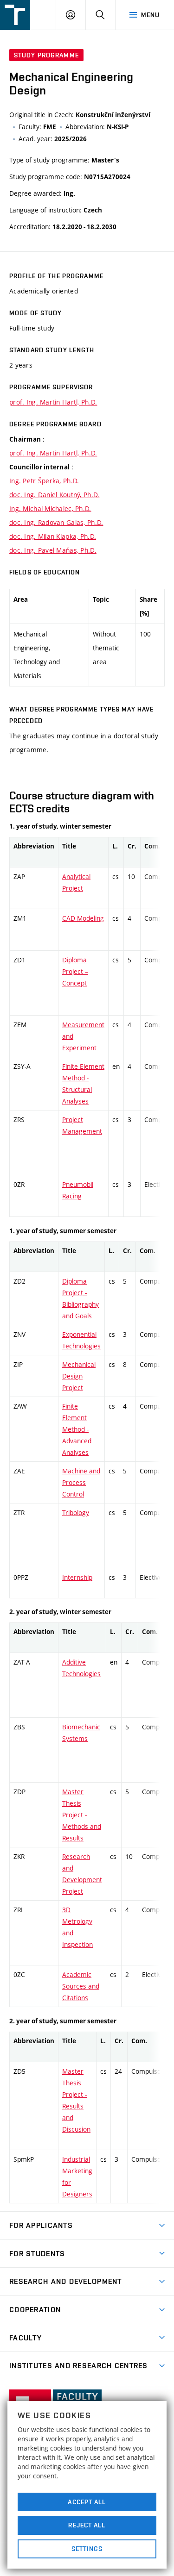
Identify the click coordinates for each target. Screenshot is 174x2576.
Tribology (76, 1513)
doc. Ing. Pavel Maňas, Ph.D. (53, 550)
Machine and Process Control (81, 1482)
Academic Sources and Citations (81, 1986)
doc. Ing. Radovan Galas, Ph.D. (56, 522)
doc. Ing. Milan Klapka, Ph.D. (53, 536)
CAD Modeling (83, 918)
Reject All (87, 2525)
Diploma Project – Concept (75, 971)
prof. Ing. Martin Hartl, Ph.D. (53, 402)
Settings (87, 2549)
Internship (77, 1577)
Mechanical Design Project (79, 1376)
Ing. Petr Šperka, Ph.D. (44, 481)
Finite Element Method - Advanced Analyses (77, 1429)
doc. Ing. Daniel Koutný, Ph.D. (54, 495)
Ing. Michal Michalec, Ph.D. (50, 508)
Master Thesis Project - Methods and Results (82, 1815)
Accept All (87, 2502)
